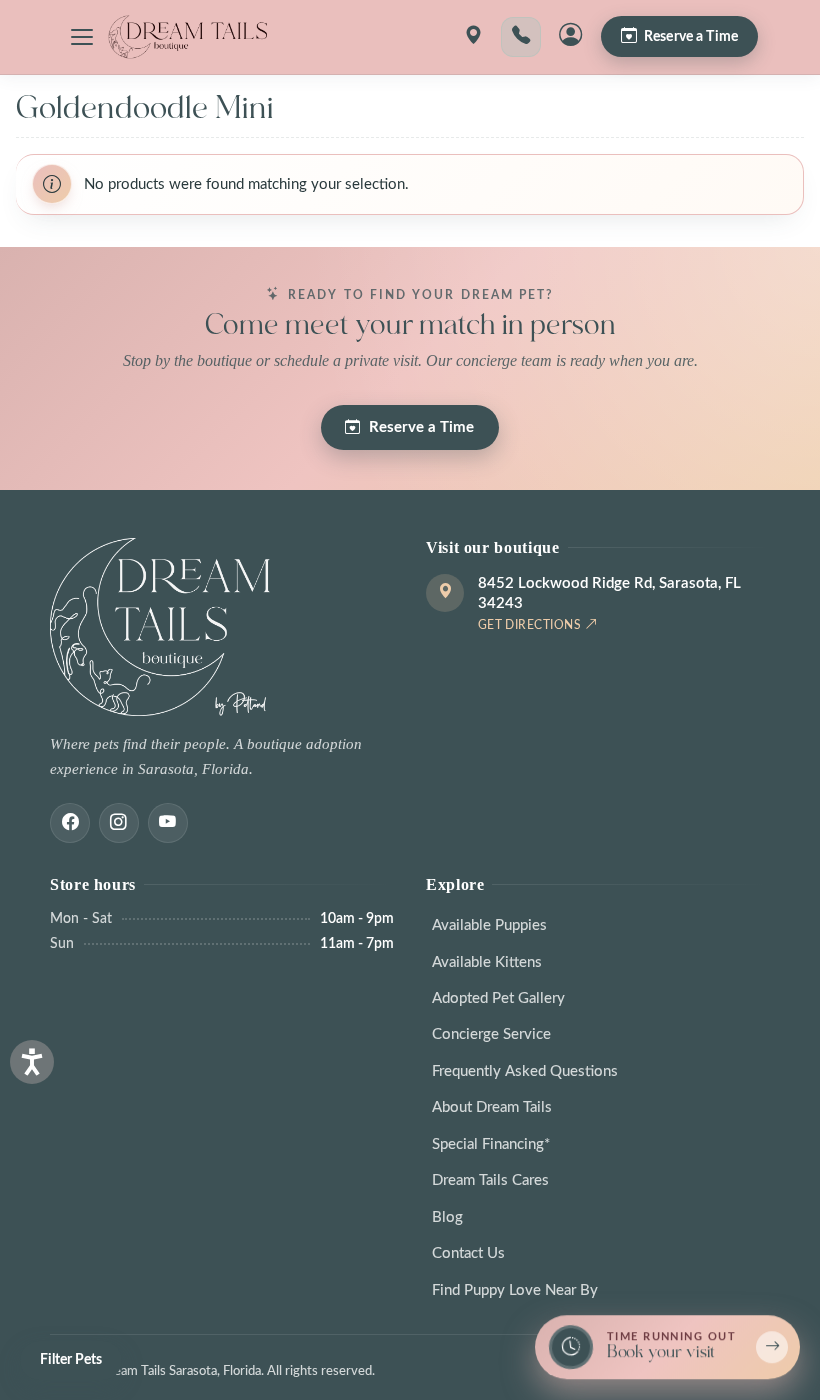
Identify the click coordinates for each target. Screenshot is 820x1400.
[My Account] (571, 37)
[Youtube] (168, 823)
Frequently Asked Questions (525, 1071)
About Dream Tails (492, 1107)
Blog (447, 1217)
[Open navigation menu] (82, 37)
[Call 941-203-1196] (521, 37)
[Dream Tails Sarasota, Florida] (187, 37)
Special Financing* (491, 1144)
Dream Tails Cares (490, 1180)
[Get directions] (473, 37)
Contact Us (468, 1253)
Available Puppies (489, 925)
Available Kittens (487, 962)
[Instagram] (119, 823)
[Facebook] (70, 823)
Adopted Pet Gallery (498, 998)
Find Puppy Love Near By (515, 1290)
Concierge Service (491, 1034)
